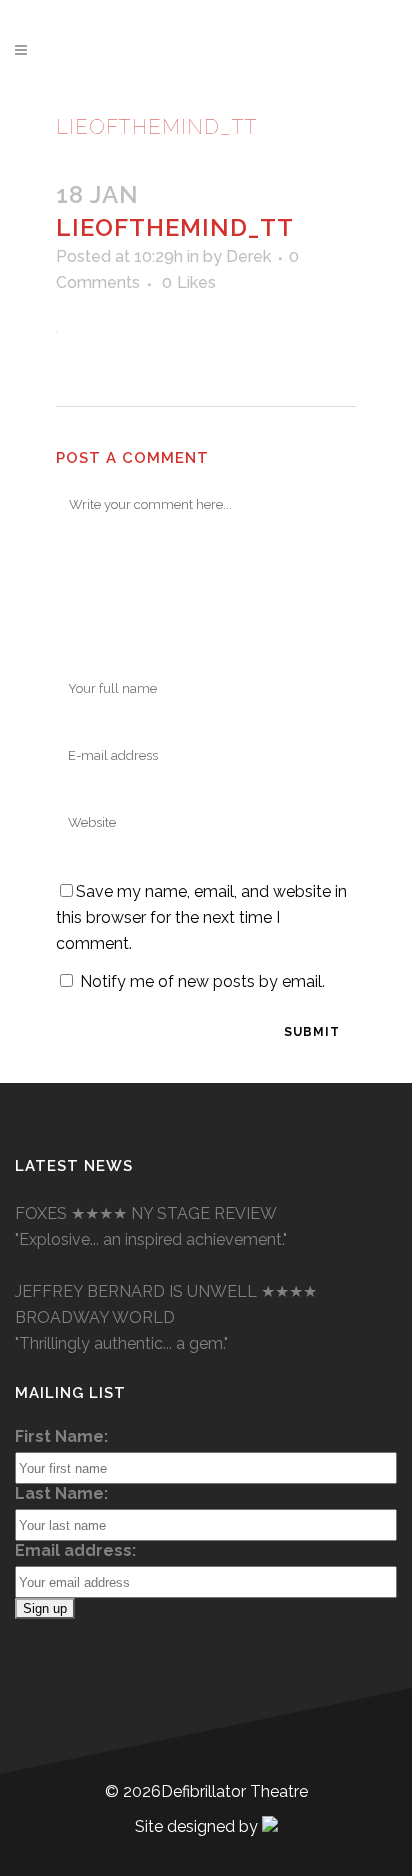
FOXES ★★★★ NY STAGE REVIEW (146, 1213)
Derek (248, 256)
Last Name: (61, 1493)
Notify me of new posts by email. (202, 981)
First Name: (61, 1436)
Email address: (75, 1550)
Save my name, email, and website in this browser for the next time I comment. (201, 917)
